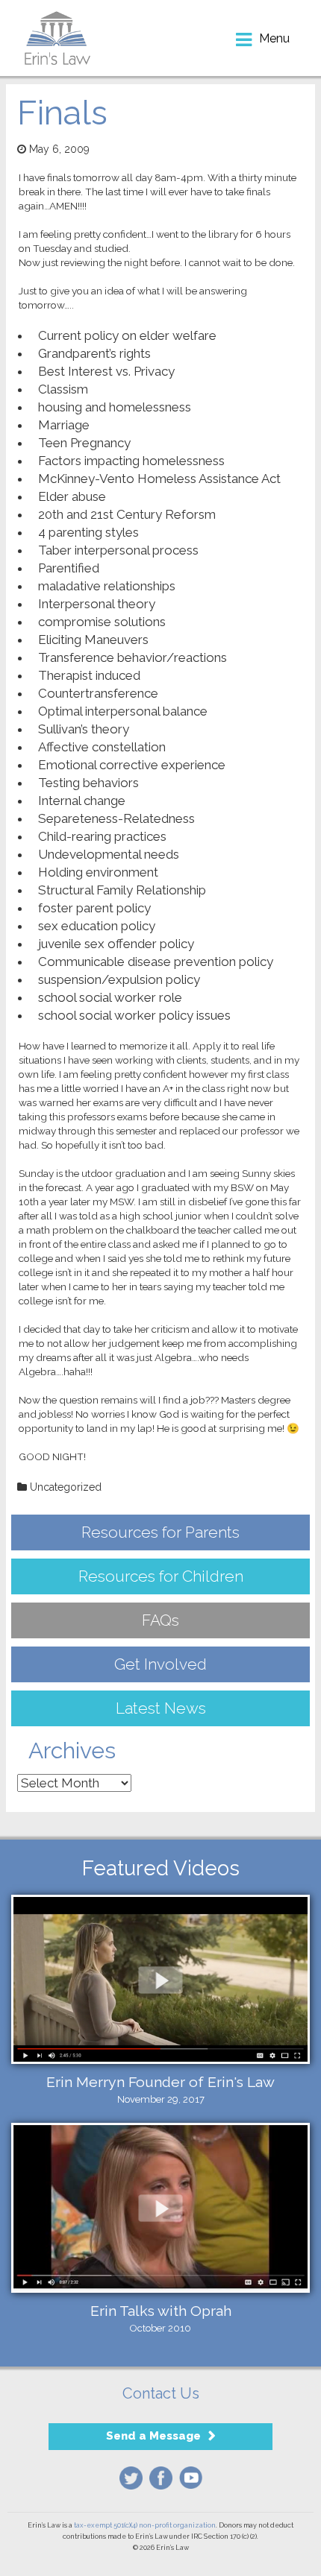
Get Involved (160, 1664)
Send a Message (153, 2436)
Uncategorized (66, 1487)
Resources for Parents (160, 1532)
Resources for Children (161, 1576)
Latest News (161, 1708)
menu (274, 38)
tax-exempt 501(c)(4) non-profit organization (145, 2525)
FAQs (160, 1620)
